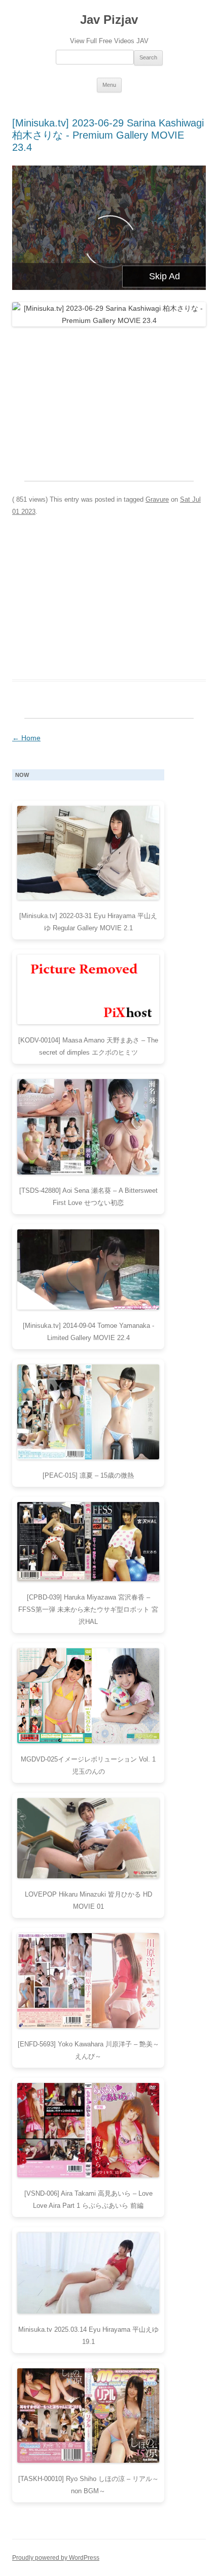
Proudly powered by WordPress (56, 2558)
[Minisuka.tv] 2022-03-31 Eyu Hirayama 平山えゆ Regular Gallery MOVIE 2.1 (88, 922)
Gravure (157, 499)
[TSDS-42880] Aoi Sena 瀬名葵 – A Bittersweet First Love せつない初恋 (88, 1197)
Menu (109, 85)
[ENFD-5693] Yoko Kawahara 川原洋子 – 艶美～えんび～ (88, 2050)
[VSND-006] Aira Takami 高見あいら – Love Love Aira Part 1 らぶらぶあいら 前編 (88, 2199)
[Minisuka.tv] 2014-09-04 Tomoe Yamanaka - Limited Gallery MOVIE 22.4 (88, 1332)
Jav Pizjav (109, 20)
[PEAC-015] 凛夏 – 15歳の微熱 (88, 1475)
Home (26, 738)
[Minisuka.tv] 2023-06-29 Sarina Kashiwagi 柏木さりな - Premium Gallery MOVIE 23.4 (108, 135)
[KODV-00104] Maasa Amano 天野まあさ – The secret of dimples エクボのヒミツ (88, 1046)
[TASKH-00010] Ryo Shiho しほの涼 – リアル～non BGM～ (88, 2485)
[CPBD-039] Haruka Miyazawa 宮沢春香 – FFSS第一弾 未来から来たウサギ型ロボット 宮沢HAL (88, 1609)
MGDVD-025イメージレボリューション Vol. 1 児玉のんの (88, 1765)
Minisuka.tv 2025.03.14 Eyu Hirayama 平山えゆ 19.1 (88, 2336)
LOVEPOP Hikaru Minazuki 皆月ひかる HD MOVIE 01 (88, 1900)
